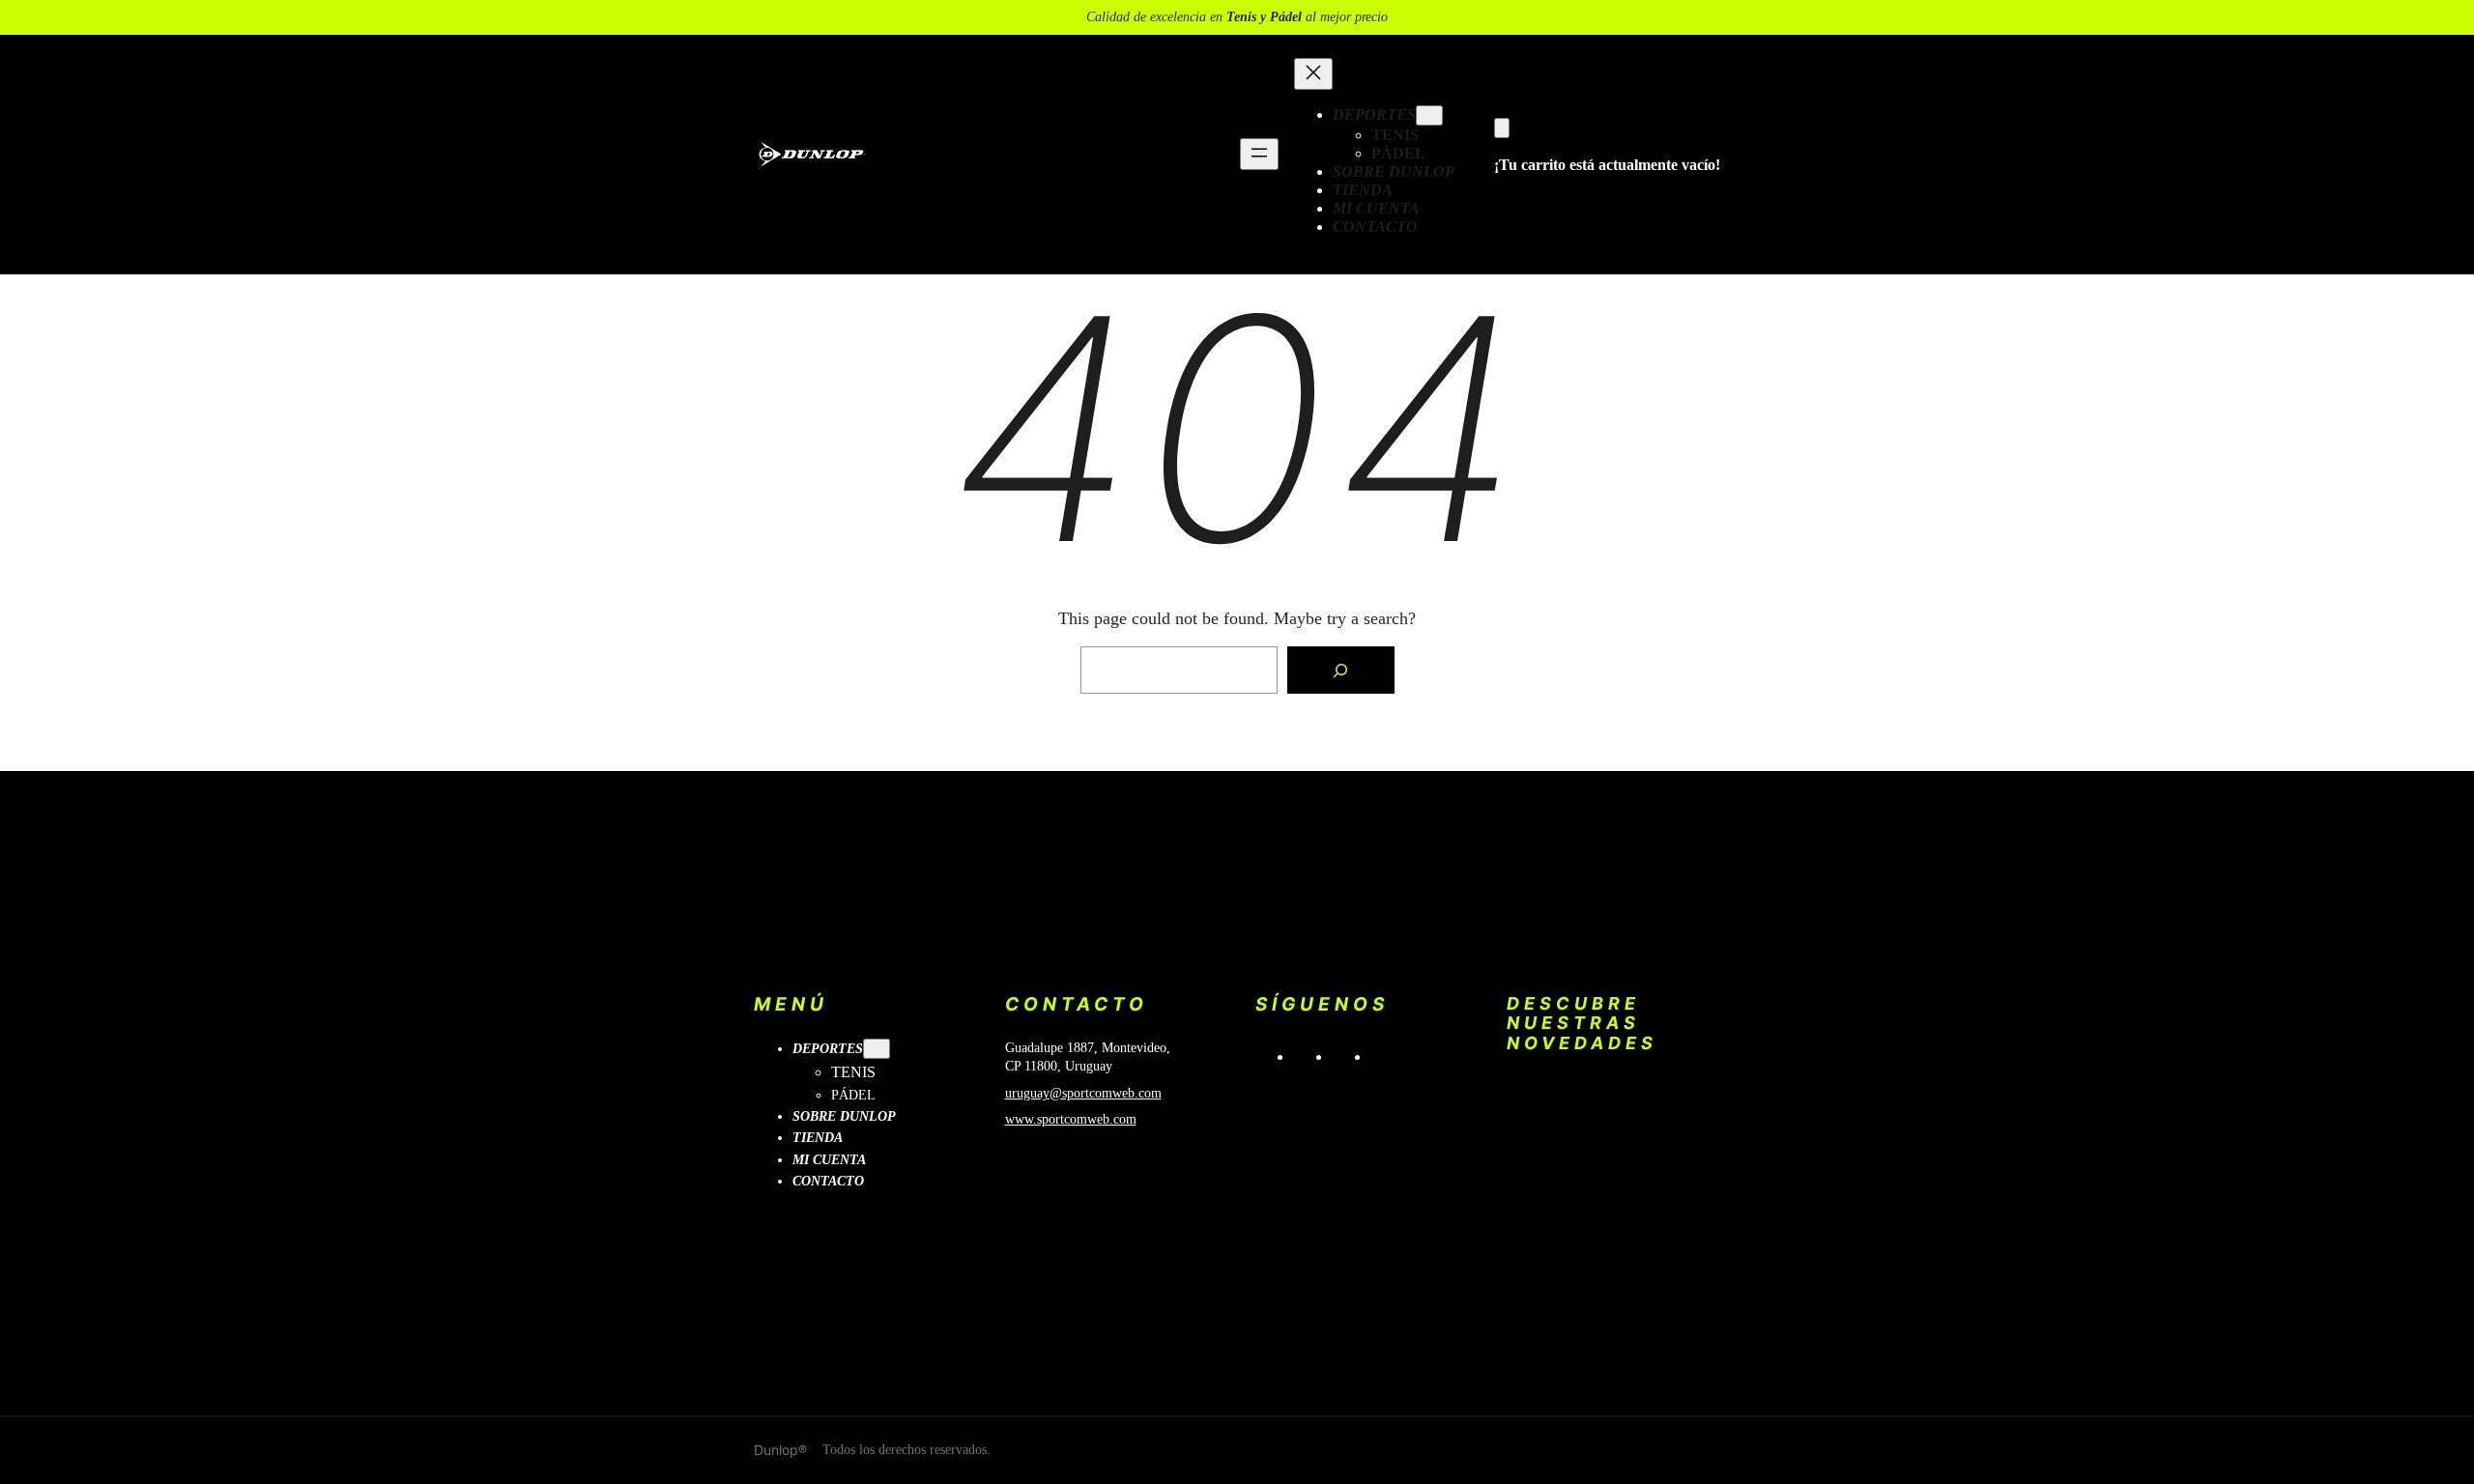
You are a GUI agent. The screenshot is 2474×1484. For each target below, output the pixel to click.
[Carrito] (1502, 128)
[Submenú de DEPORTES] (1429, 115)
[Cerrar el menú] (1313, 74)
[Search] (1340, 671)
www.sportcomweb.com (1071, 1119)
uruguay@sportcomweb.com (1083, 1093)
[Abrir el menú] (1259, 154)
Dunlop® (780, 1450)
